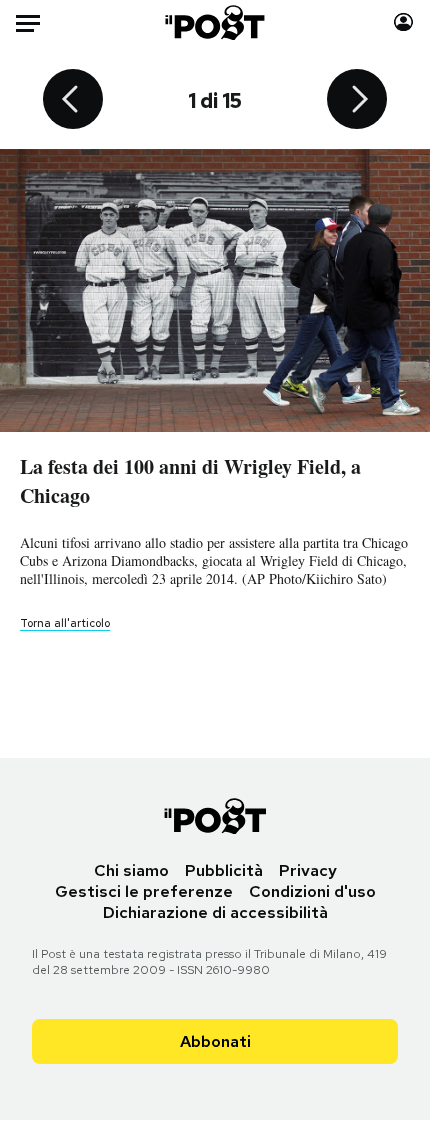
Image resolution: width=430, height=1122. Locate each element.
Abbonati (215, 1041)
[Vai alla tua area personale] (403, 22)
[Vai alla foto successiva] (357, 101)
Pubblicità (224, 870)
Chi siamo (131, 870)
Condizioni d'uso (312, 891)
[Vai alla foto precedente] (73, 101)
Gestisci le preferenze (144, 891)
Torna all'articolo (65, 623)
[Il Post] (215, 22)
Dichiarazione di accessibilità (215, 912)
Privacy (308, 870)
